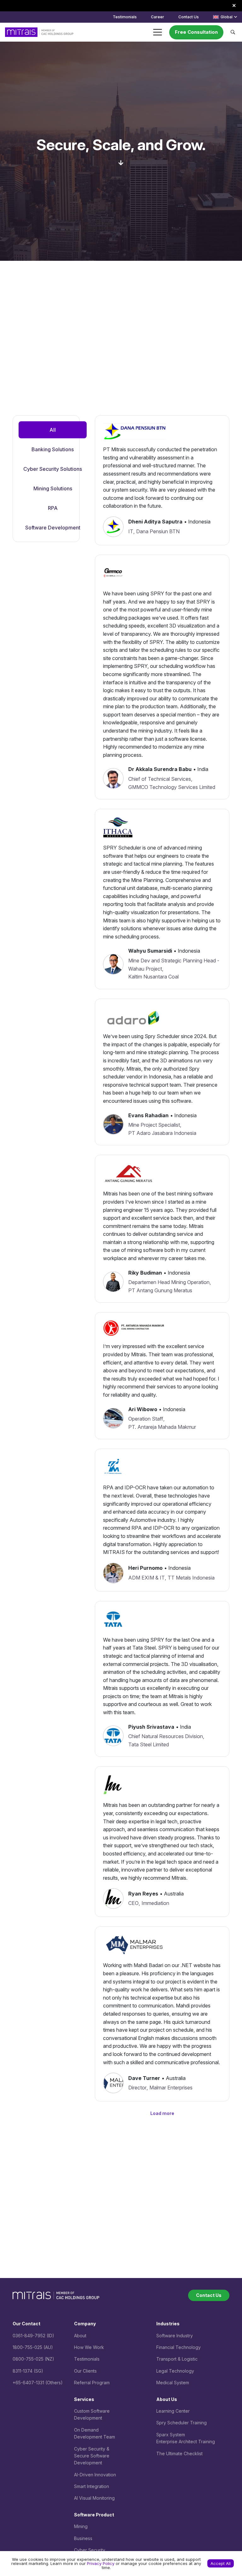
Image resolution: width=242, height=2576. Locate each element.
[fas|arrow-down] (121, 163)
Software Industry (175, 2336)
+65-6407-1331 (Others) (38, 2383)
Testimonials (87, 2359)
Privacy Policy (101, 2563)
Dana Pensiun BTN (158, 531)
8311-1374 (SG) (28, 2371)
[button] (225, 17)
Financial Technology (179, 2347)
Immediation (155, 1903)
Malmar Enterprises (171, 2088)
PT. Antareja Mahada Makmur (162, 1427)
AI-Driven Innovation (95, 2475)
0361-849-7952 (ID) (33, 2336)
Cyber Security (90, 2550)
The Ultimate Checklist (179, 2453)
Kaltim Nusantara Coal (153, 977)
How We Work (89, 2347)
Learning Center (173, 2411)
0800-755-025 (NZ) (33, 2359)
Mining (81, 2526)
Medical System (173, 2383)
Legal (163, 2371)
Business (83, 2538)
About (80, 2336)
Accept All (221, 2563)
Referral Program (92, 2383)
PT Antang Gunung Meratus (160, 1290)
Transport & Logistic (177, 2359)
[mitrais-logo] (39, 32)
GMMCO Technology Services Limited (172, 787)
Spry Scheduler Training (181, 2423)
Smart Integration (92, 2486)
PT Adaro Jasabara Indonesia (162, 1133)
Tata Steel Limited (149, 1744)
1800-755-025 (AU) (33, 2347)
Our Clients (85, 2371)
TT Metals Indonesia (191, 1578)
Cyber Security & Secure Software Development (92, 2456)
